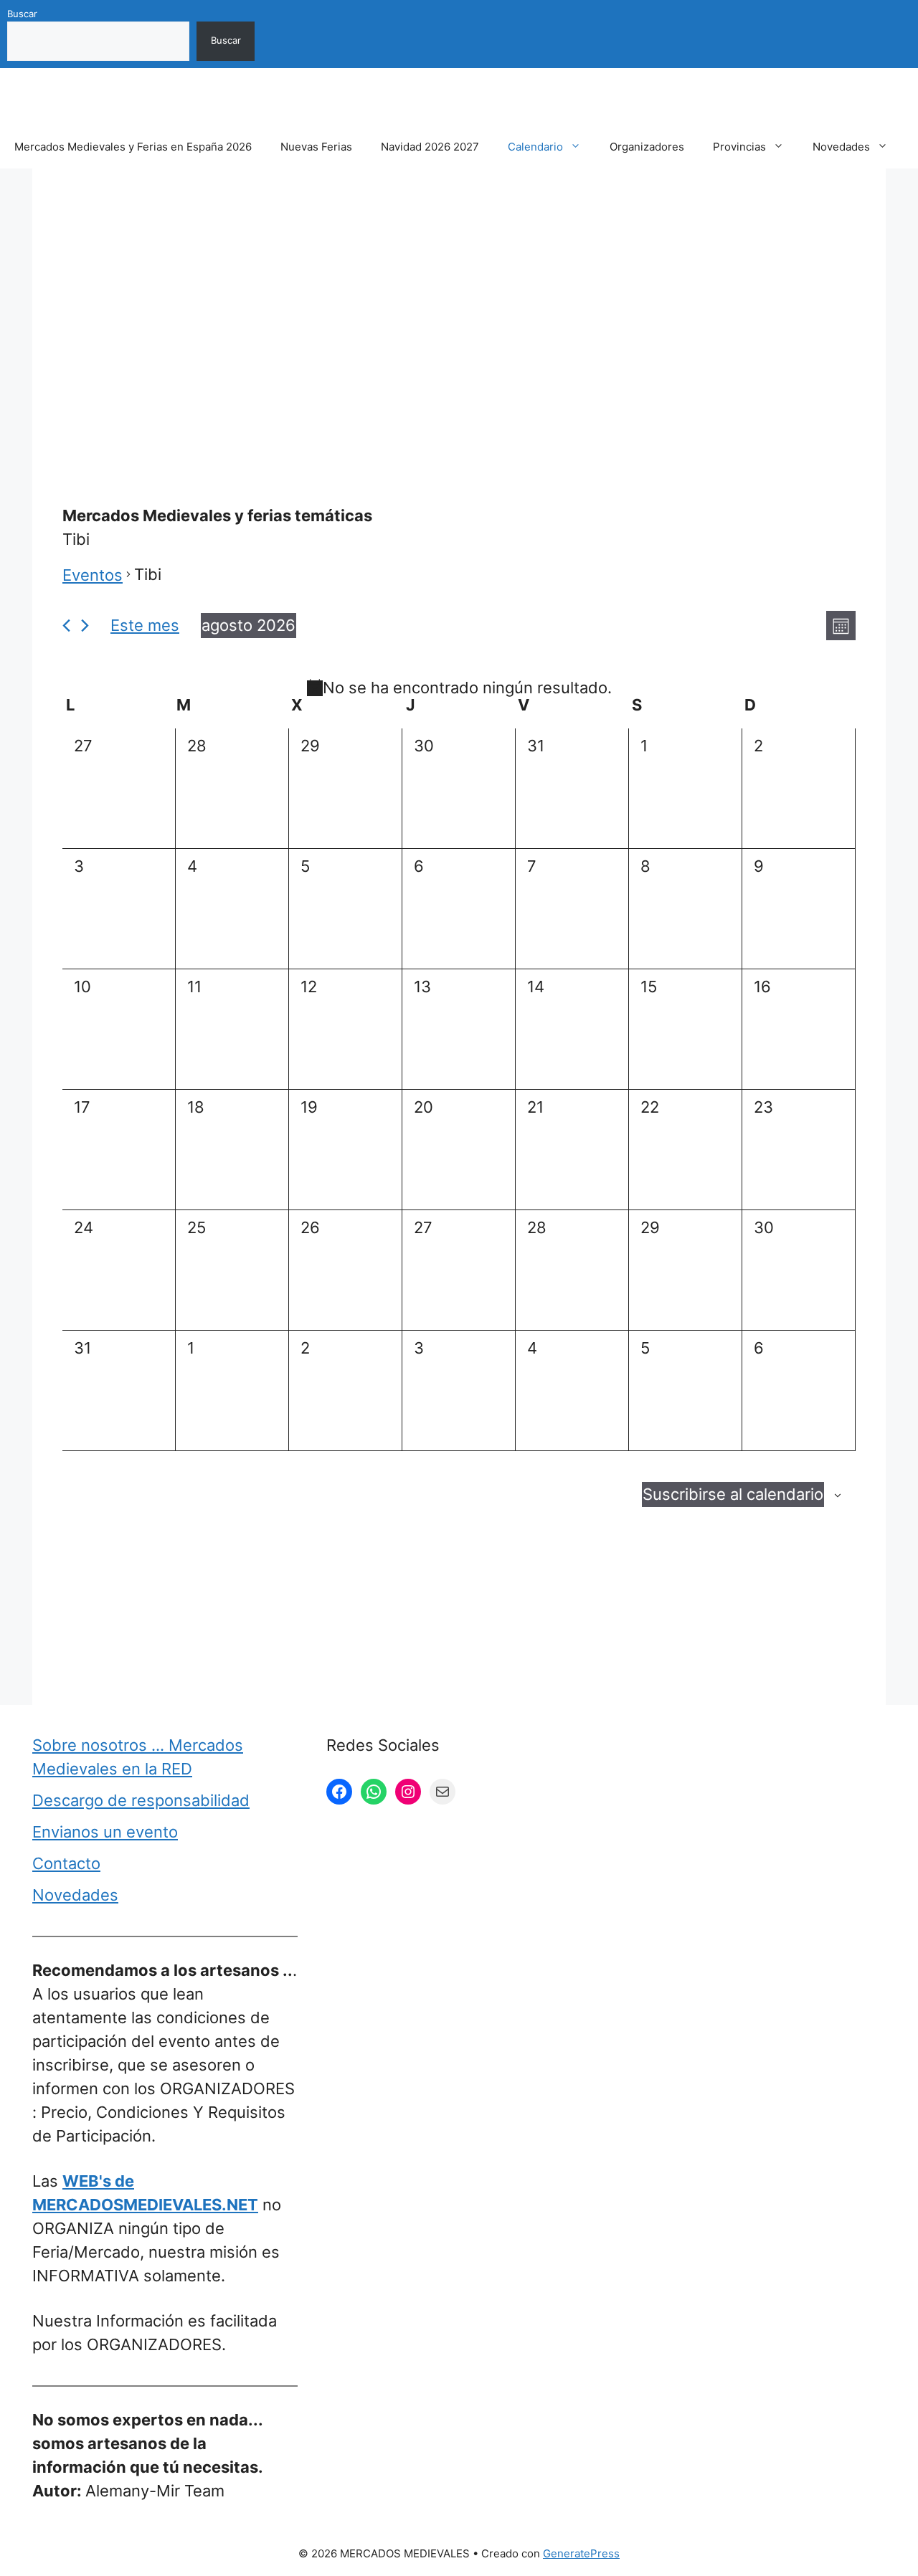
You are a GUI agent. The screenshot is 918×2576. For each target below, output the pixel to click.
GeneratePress (581, 2553)
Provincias (739, 147)
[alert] (459, 688)
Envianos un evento (105, 1832)
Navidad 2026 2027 (430, 147)
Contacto (66, 1863)
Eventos (93, 575)
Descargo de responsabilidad (141, 1800)
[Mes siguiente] (85, 626)
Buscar (22, 14)
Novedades (841, 147)
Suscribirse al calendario (733, 1494)
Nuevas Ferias (316, 147)
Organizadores (647, 147)
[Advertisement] (459, 303)
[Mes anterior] (66, 626)
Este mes (145, 625)
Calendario (535, 147)
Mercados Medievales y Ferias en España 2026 (133, 147)
